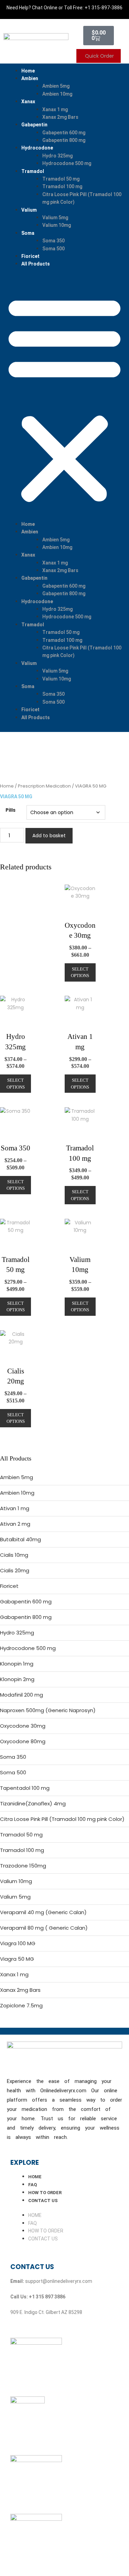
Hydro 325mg (57, 156)
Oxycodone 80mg (23, 1741)
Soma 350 (53, 241)
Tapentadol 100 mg (25, 1788)
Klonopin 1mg (17, 1664)
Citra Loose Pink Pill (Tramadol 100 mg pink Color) (62, 1819)
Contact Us (43, 2201)
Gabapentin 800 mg (64, 140)
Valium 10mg (57, 225)
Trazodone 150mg (23, 1866)
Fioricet (30, 256)
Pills (10, 810)
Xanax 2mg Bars (60, 117)
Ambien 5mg (56, 86)
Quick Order (99, 56)
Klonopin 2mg (17, 1679)
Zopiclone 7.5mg (21, 2005)
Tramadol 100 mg (62, 186)
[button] (64, 398)
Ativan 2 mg (15, 1524)
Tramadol (33, 171)
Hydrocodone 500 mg (67, 163)
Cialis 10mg (14, 1555)
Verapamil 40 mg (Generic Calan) (43, 1912)
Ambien (30, 78)
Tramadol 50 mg (61, 179)
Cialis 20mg (15, 1570)
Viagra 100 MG (18, 1943)
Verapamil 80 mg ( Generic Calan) (44, 1928)
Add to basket (49, 836)
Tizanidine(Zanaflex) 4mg (33, 1803)
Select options (80, 972)
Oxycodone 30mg (23, 1726)
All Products (36, 264)
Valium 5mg (55, 218)
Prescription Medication (44, 786)
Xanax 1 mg (55, 109)
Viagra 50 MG (17, 1959)
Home (28, 71)
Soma (28, 233)
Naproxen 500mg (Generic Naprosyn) (48, 1710)
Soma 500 (53, 249)
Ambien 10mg (57, 94)
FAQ (33, 2185)
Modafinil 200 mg (21, 1695)
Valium (29, 210)
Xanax (28, 102)
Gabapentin (34, 125)
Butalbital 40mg (20, 1539)
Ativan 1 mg (15, 1508)
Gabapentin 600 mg (64, 133)
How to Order (45, 2193)
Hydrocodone (37, 148)
